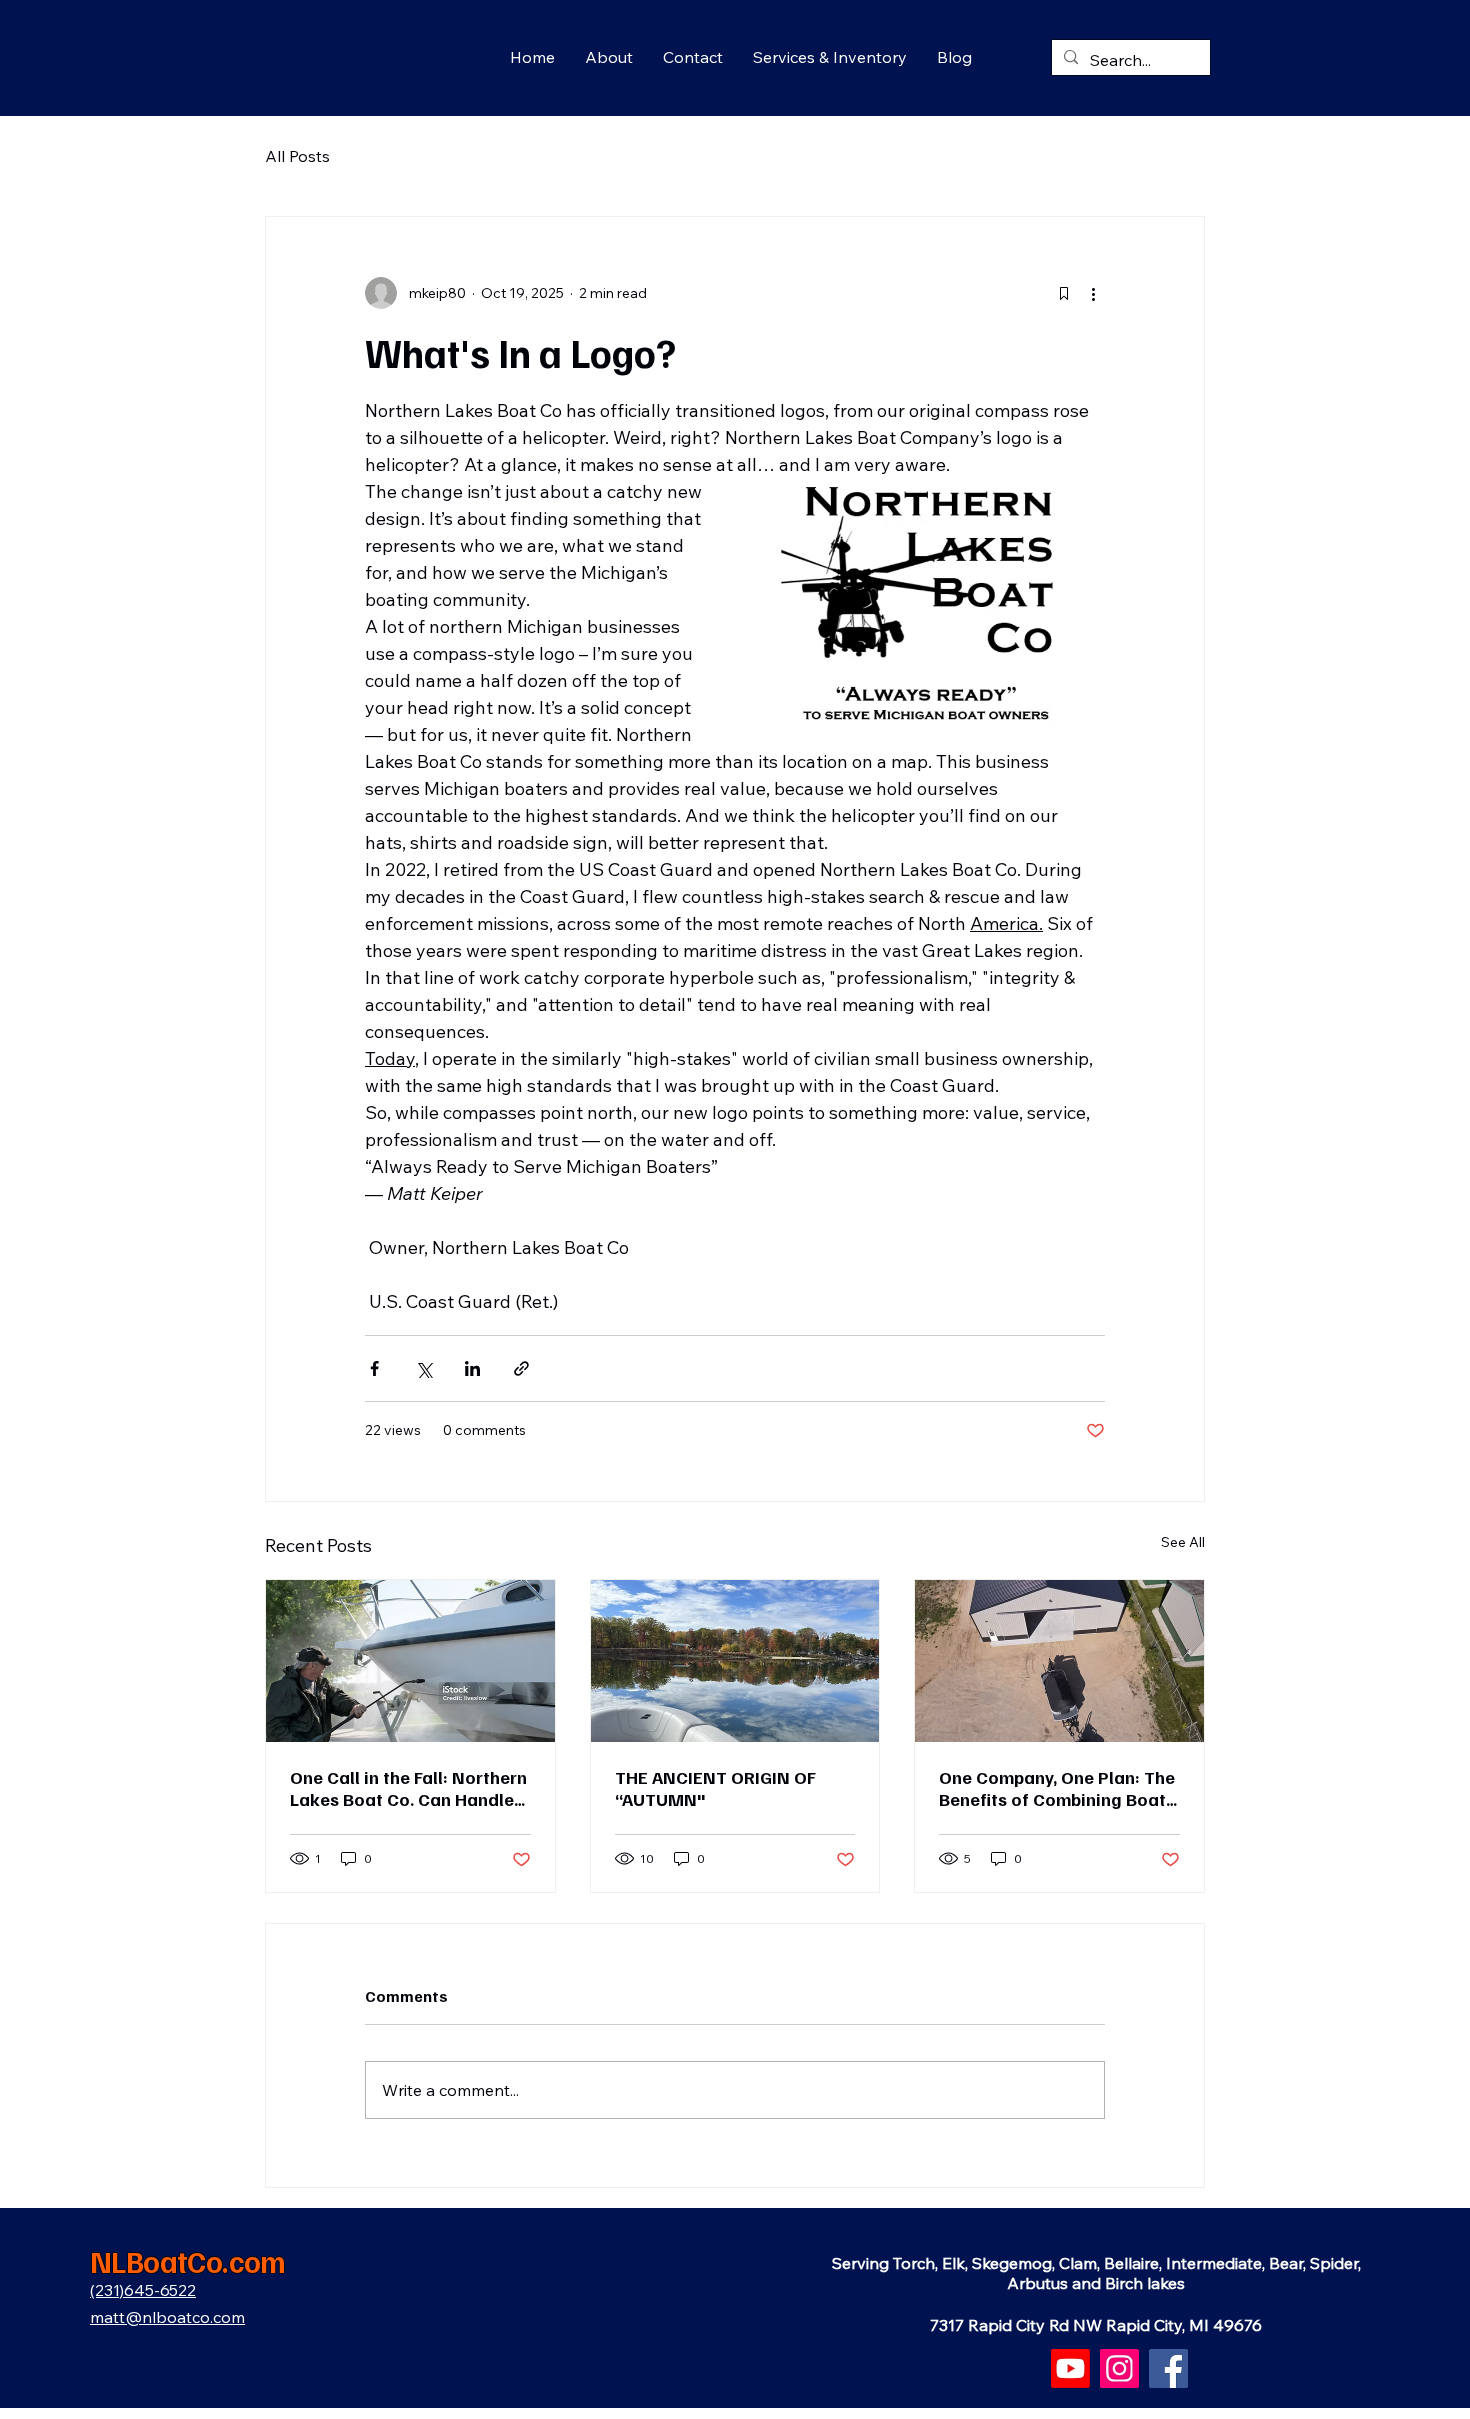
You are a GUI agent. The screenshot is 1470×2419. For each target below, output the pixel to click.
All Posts (297, 156)
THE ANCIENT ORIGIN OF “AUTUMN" (715, 1788)
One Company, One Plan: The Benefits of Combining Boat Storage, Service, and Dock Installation (1057, 1788)
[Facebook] (1168, 2368)
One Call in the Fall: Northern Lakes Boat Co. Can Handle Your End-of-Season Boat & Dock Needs (408, 1788)
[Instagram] (1119, 2368)
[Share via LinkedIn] (472, 1368)
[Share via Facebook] (374, 1368)
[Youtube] (1070, 2368)
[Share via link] (521, 1368)
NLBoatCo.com (188, 2261)
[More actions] (1093, 293)
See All (1183, 1542)
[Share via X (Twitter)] (423, 1368)
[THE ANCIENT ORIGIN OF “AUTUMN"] (735, 1661)
